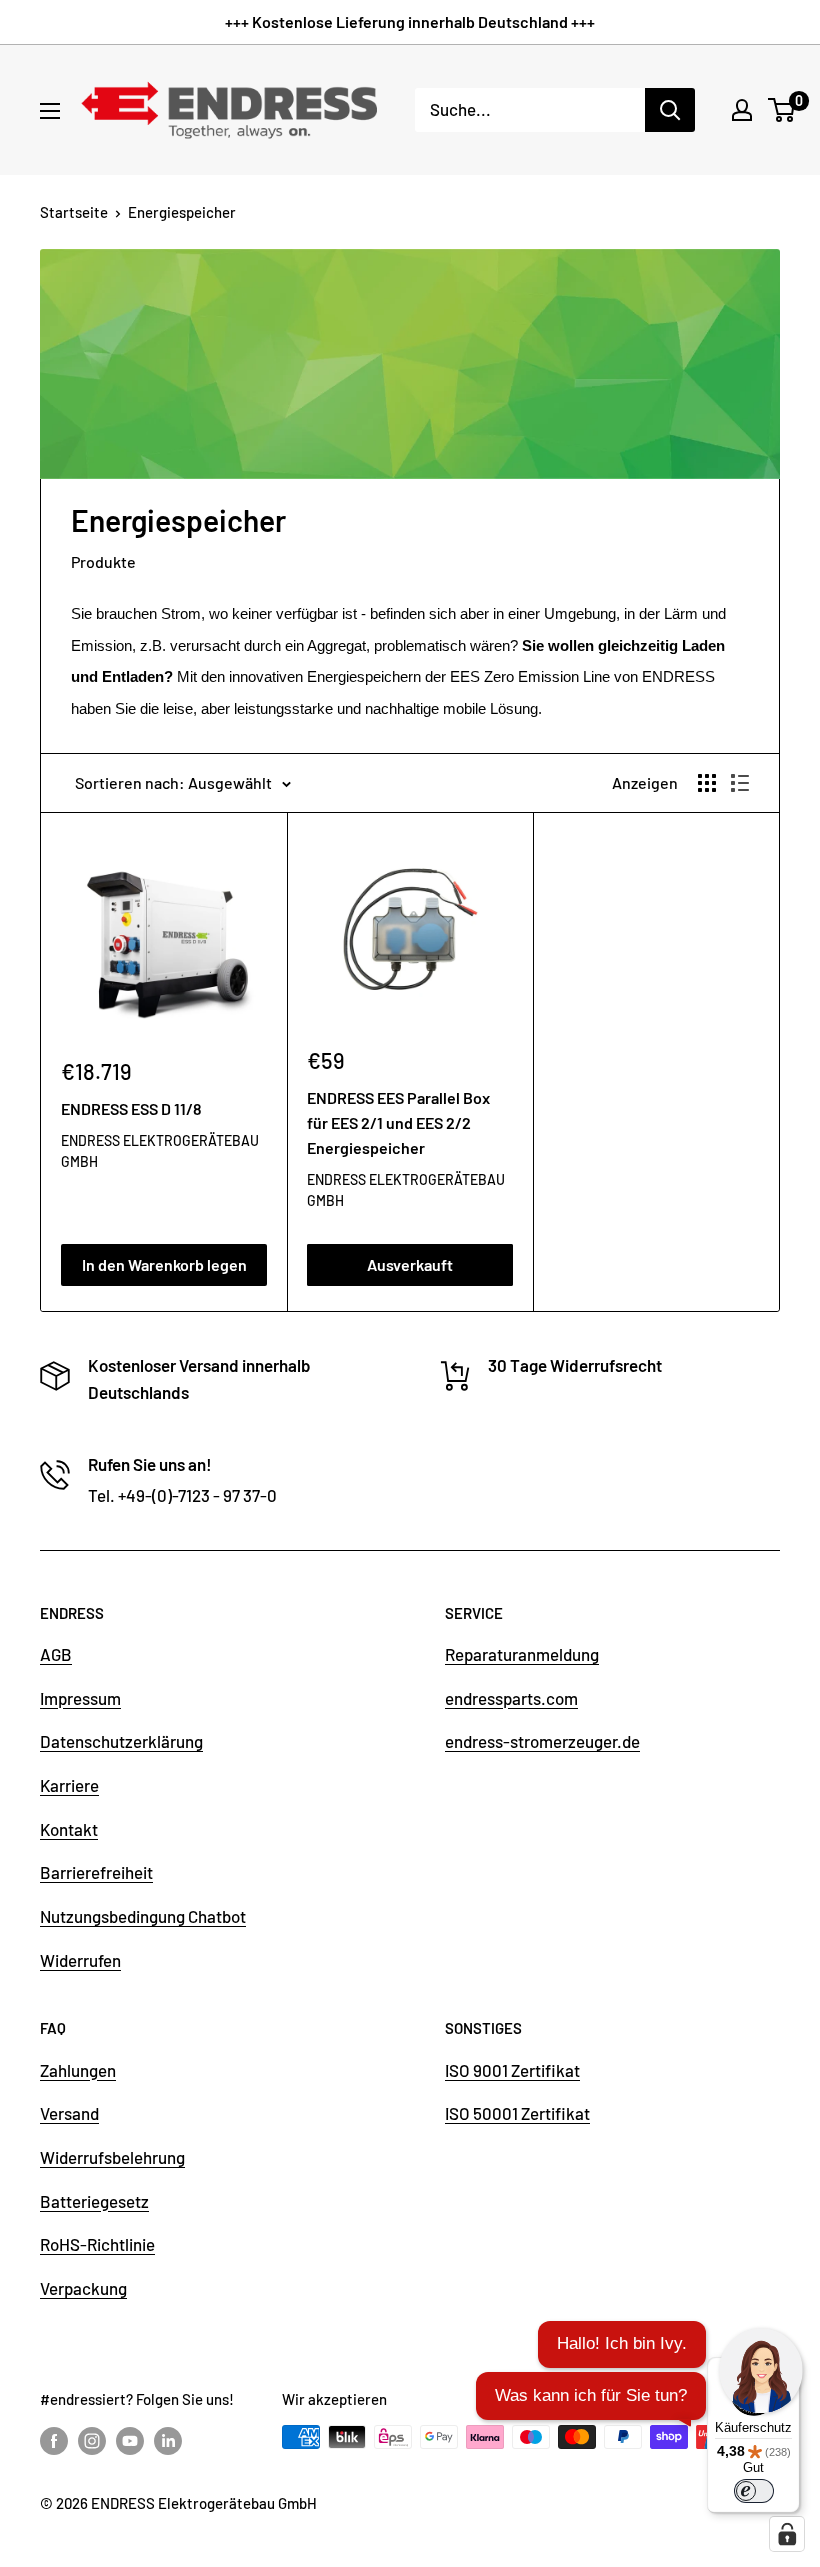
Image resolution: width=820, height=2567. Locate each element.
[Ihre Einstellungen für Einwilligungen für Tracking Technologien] (787, 2534)
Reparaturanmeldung (522, 1654)
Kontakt (69, 1829)
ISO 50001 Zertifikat (517, 2113)
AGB (56, 1654)
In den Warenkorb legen (164, 1264)
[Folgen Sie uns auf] (54, 2440)
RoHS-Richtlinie (97, 2244)
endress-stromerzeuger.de (542, 1741)
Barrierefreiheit (96, 1872)
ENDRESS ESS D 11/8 (131, 1108)
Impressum (80, 1698)
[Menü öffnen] (50, 111)
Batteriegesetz (94, 2201)
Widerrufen (80, 1960)
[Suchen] (670, 110)
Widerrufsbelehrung (112, 2157)
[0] (782, 110)
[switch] (754, 2491)
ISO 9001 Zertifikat (512, 2070)
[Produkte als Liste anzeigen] (740, 783)
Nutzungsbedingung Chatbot (143, 1916)
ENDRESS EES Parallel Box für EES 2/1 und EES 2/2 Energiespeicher (398, 1122)
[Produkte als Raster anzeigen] (707, 783)
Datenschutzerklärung (121, 1741)
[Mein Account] (742, 110)
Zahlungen (78, 2070)
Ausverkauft (410, 1264)
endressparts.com (511, 1698)
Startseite (74, 212)
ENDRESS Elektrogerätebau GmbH (160, 1151)
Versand (69, 2113)
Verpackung (83, 2288)
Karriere (69, 1785)
